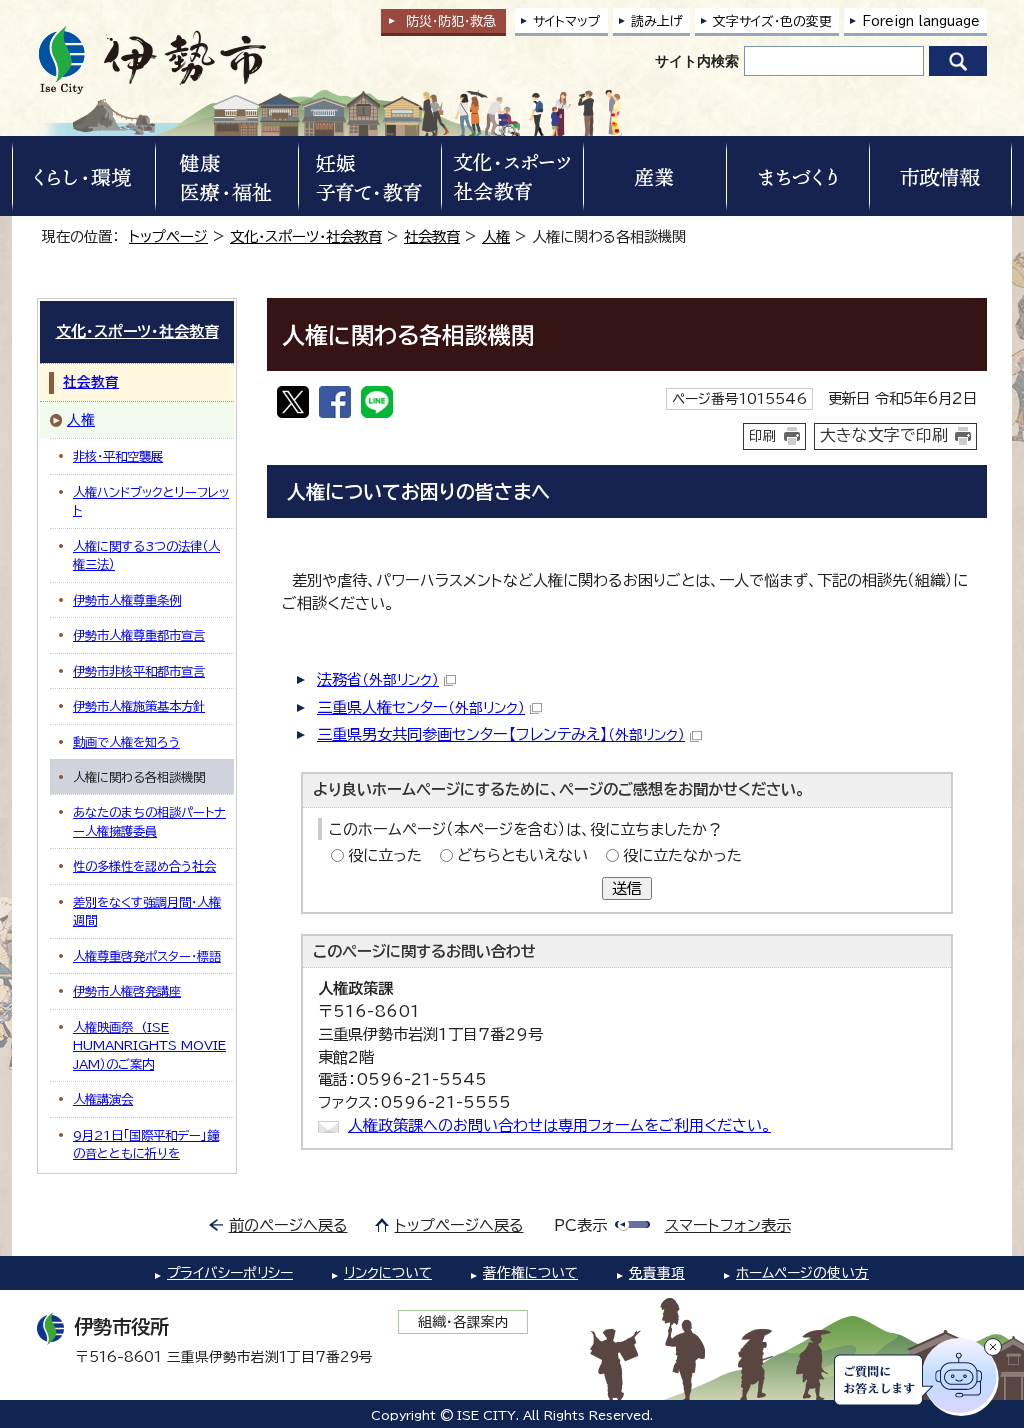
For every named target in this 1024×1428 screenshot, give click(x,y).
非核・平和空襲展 (118, 456)
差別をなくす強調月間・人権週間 (147, 911)
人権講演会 (103, 1099)
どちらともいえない (522, 855)
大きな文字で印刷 (884, 435)
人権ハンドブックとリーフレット (151, 501)
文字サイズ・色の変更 (772, 21)
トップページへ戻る (459, 1225)
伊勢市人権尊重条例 (127, 600)
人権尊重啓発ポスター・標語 (147, 956)
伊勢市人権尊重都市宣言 (139, 635)
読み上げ (657, 21)
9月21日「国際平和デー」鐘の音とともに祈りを (146, 1144)
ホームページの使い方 (802, 1273)
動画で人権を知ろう (126, 742)
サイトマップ (567, 21)
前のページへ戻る (288, 1225)
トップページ (168, 236)
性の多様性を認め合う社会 (144, 866)
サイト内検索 (697, 61)
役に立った (385, 855)
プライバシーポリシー (230, 1273)
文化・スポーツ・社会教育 (306, 236)
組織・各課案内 (463, 1322)
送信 (627, 888)
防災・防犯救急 (451, 21)
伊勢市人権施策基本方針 (139, 706)
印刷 (763, 436)
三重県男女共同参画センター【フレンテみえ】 (501, 734)
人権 (496, 236)
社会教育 (432, 236)
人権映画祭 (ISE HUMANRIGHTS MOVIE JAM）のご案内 (149, 1045)
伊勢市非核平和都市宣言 (139, 671)
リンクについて (388, 1273)
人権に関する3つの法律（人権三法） (146, 555)
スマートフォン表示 (728, 1225)
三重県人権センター (421, 707)
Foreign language (921, 21)
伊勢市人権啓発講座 (127, 991)
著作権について (530, 1273)
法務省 (378, 679)
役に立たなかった (682, 855)
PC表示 (580, 1225)
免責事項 (657, 1273)
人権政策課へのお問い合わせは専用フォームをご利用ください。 (559, 1125)
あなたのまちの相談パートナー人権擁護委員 (149, 821)
